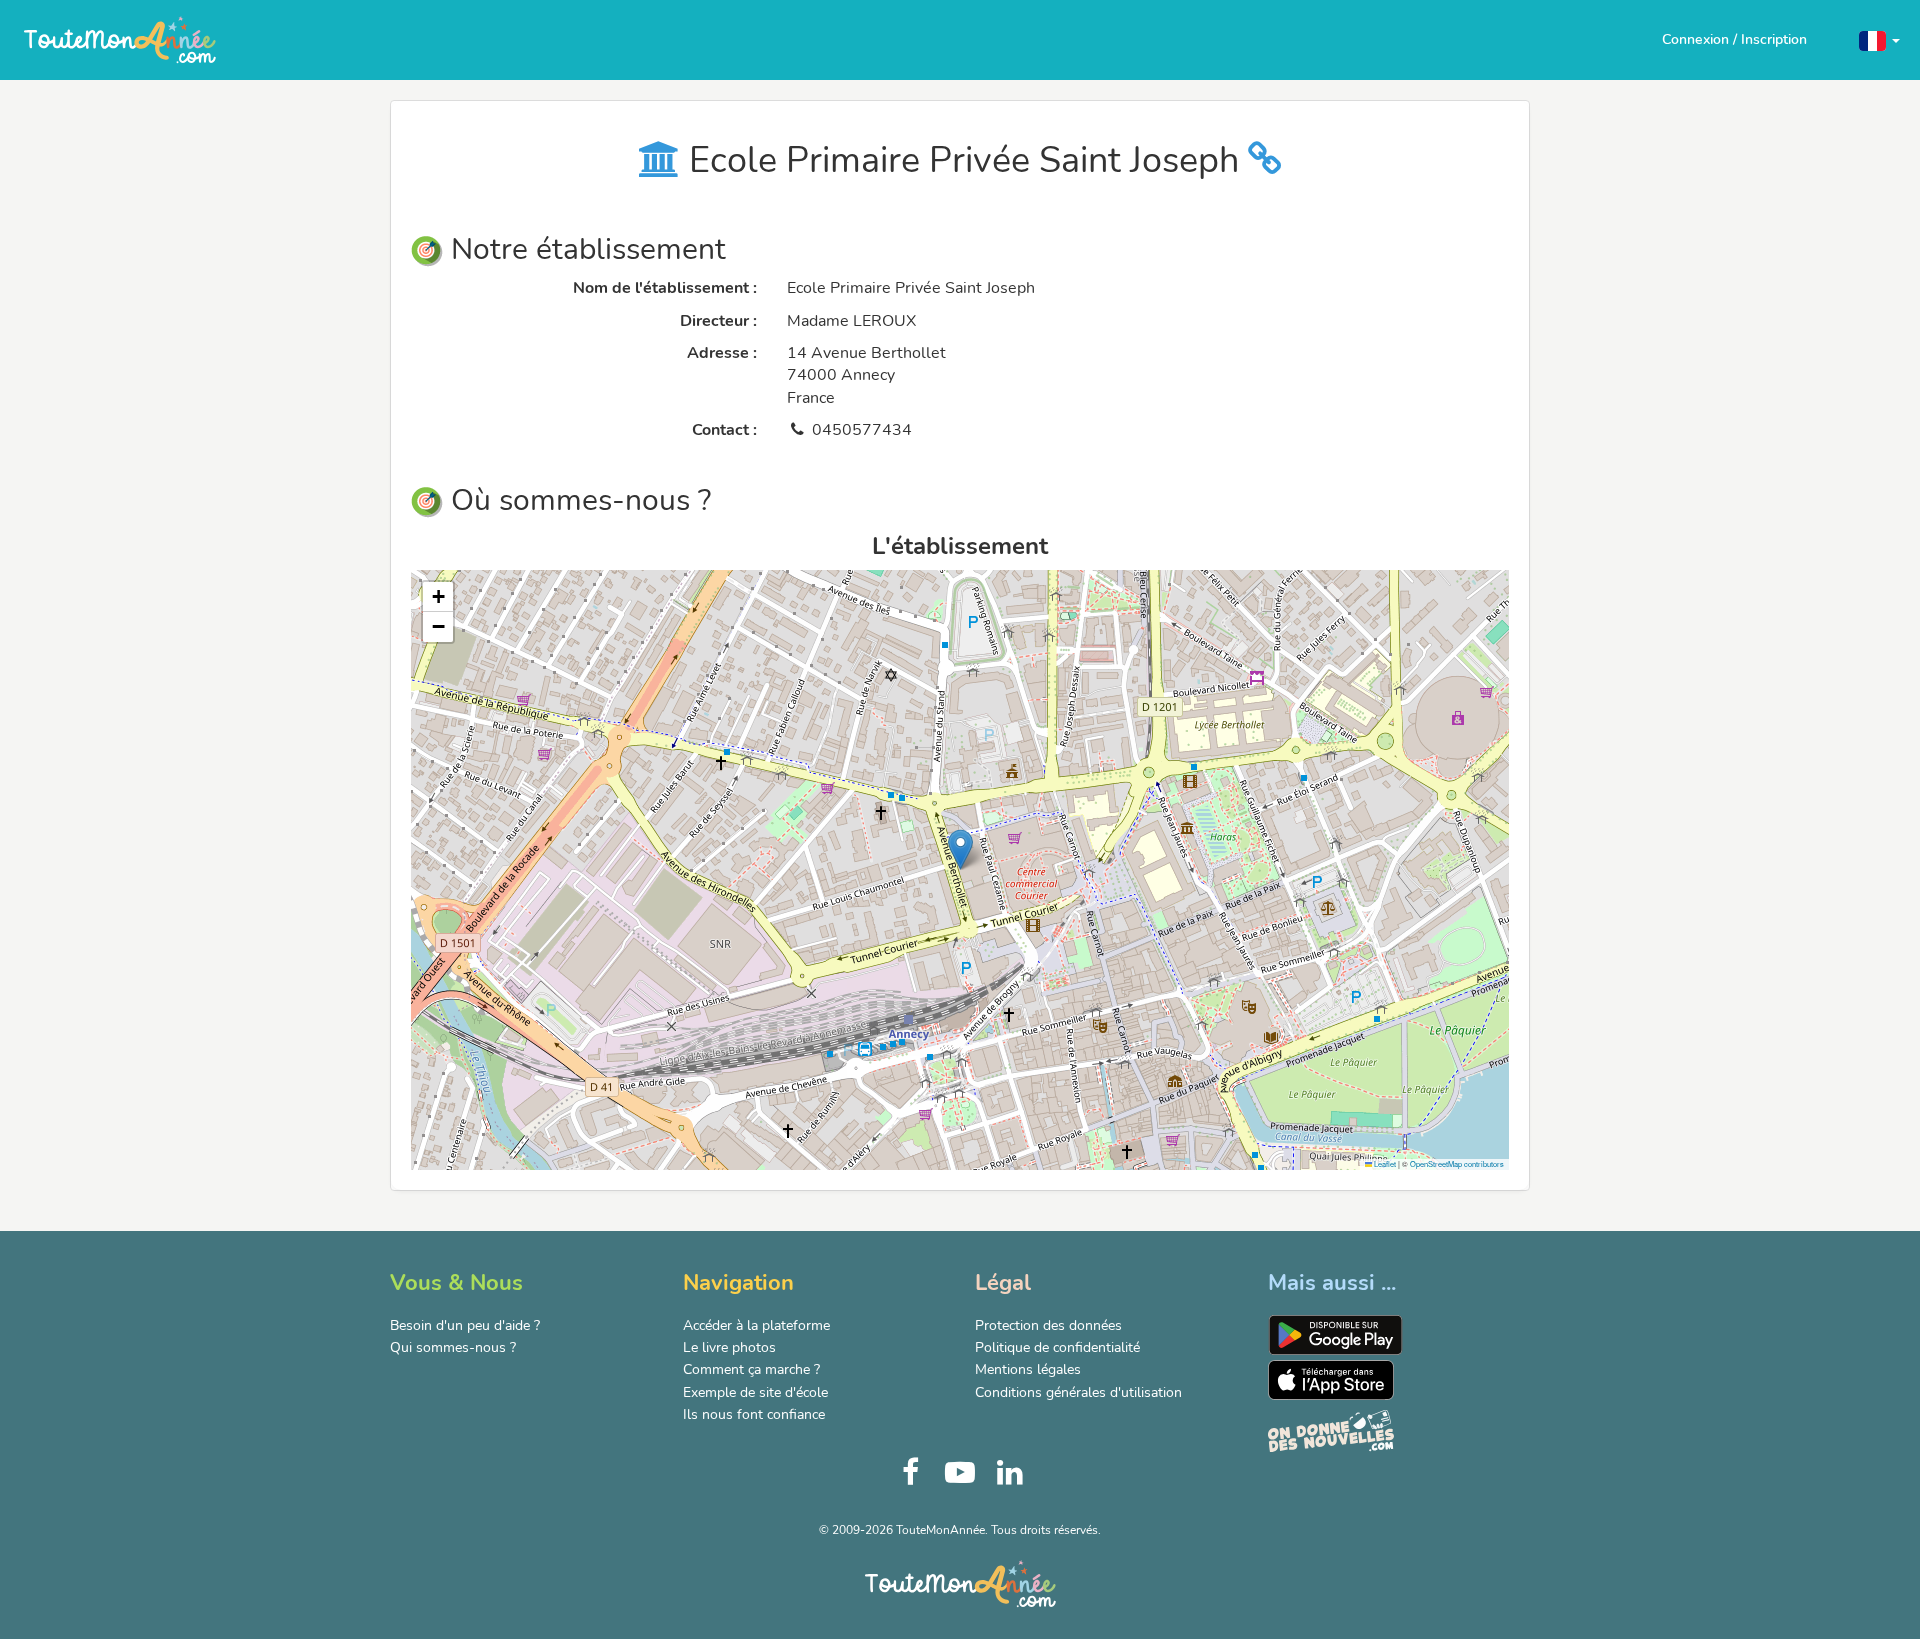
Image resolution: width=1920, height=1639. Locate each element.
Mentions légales (1028, 1369)
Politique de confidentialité (1057, 1347)
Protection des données (1048, 1325)
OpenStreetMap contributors (1457, 1163)
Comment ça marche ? (751, 1369)
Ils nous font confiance (754, 1414)
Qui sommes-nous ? (453, 1347)
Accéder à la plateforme (756, 1325)
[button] (1879, 39)
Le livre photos (729, 1347)
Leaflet (1384, 1163)
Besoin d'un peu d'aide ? (465, 1325)
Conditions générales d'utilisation (1078, 1392)
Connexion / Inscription (1734, 39)
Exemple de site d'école (755, 1392)
